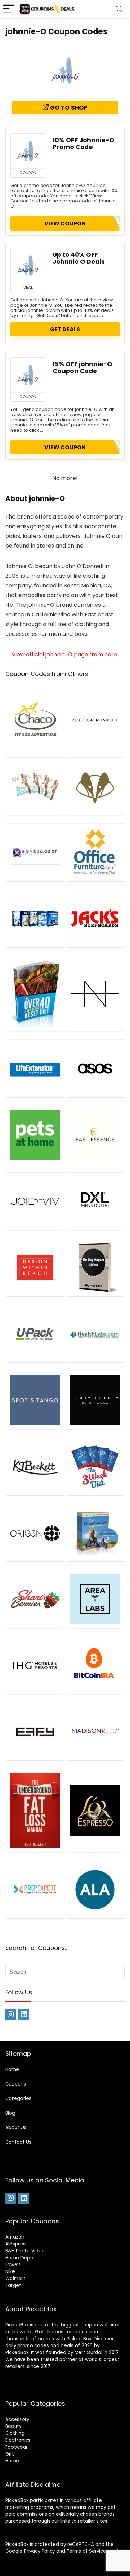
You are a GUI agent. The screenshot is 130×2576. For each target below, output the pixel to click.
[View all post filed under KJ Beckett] (35, 1466)
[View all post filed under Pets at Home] (35, 1135)
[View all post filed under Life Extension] (35, 1068)
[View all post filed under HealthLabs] (95, 1334)
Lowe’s (13, 2265)
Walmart (15, 2278)
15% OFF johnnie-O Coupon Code (83, 368)
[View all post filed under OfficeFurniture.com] (95, 852)
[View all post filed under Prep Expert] (35, 1889)
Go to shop (68, 108)
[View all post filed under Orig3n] (35, 1533)
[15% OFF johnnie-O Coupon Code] (28, 375)
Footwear (16, 2447)
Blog (10, 2113)
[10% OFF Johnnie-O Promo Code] (28, 151)
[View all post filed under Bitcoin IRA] (95, 1665)
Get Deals (65, 329)
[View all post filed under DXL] (95, 1201)
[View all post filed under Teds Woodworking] (95, 1533)
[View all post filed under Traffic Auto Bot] (35, 919)
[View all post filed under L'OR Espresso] (95, 1811)
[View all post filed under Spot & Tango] (35, 1400)
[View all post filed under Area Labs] (95, 1599)
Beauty (13, 2426)
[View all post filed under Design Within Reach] (35, 1267)
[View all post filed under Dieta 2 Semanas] (35, 786)
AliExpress (16, 2244)
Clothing (15, 2433)
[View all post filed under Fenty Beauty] (95, 1400)
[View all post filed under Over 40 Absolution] (35, 993)
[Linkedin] (24, 2015)
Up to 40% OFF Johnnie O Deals (79, 258)
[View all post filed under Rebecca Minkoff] (95, 720)
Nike (10, 2272)
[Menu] (8, 9)
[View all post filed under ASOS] (95, 1068)
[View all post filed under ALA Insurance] (95, 1889)
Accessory (17, 2419)
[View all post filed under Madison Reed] (95, 1732)
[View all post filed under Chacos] (35, 720)
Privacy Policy (39, 2551)
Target (13, 2285)
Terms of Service (86, 2551)
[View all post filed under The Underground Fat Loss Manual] (35, 1811)
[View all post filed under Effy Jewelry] (35, 1732)
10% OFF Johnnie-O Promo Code (84, 144)
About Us (16, 2128)
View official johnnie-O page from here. (65, 654)
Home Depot (20, 2258)
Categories (18, 2098)
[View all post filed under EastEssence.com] (95, 1135)
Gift (10, 2454)
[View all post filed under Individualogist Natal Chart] (35, 852)
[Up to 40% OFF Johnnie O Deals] (28, 265)
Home (12, 2069)
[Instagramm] (11, 2015)
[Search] (119, 9)
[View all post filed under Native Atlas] (95, 993)
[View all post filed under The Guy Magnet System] (95, 1267)
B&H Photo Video (25, 2251)
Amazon (15, 2237)
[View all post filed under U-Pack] (35, 1334)
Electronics (18, 2440)
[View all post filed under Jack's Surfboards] (95, 919)
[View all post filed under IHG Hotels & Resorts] (35, 1665)
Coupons (16, 2084)
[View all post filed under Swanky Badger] (95, 786)
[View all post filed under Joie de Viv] (35, 1201)
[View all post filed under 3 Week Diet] (95, 1466)
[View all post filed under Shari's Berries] (35, 1599)
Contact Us (18, 2142)
